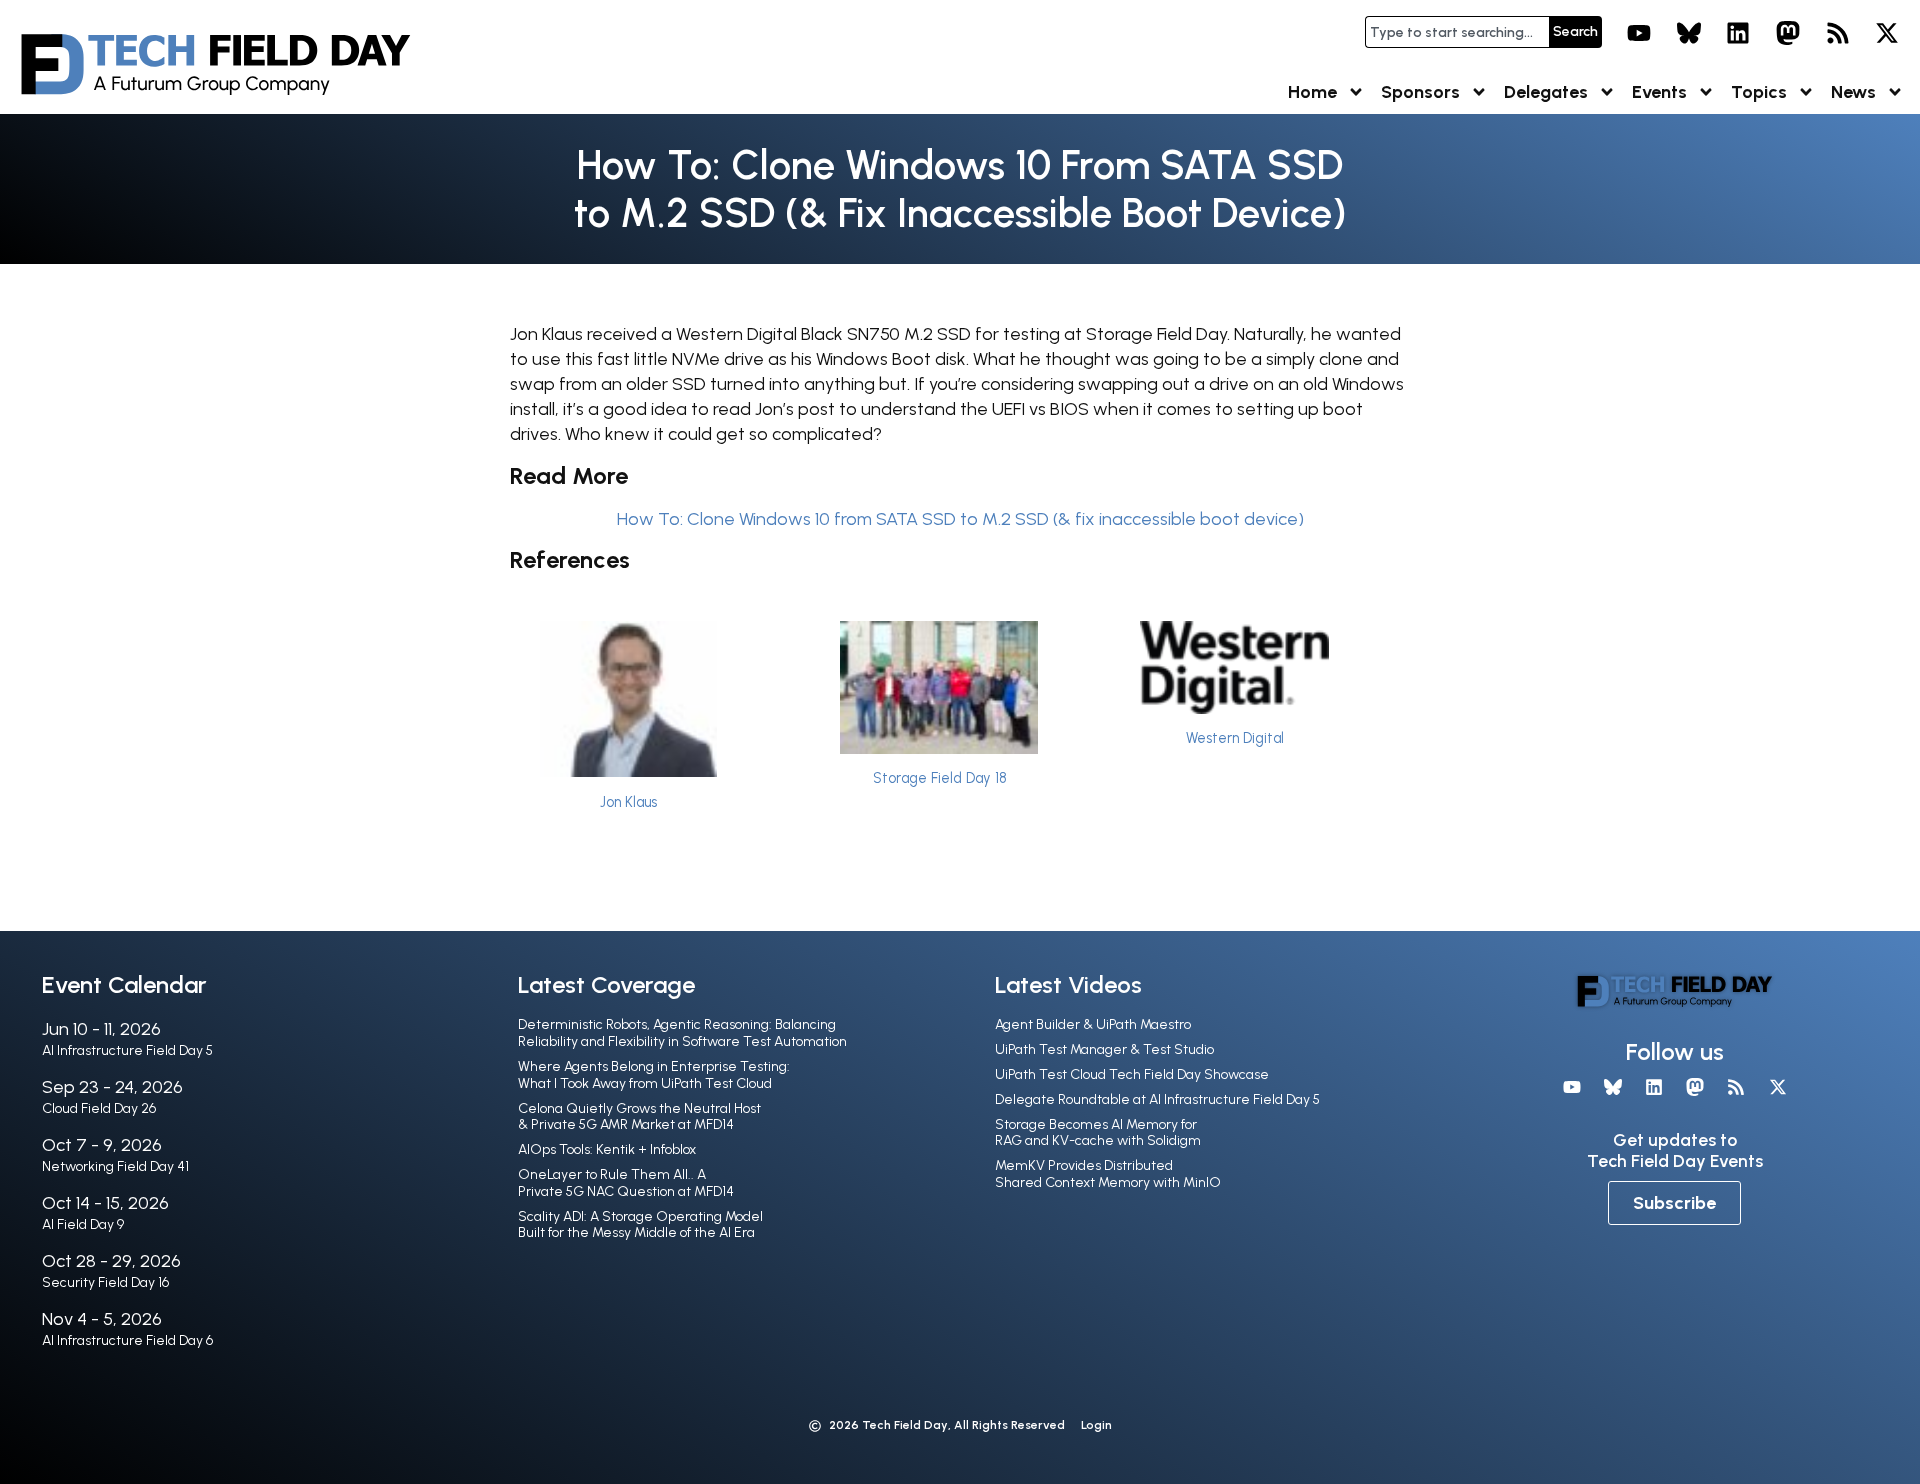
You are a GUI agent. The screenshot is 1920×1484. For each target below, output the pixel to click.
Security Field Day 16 (105, 1282)
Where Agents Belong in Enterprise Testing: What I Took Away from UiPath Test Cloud (654, 1075)
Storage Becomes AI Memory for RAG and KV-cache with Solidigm (1098, 1133)
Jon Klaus (628, 802)
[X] (1887, 33)
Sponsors (1420, 92)
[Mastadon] (1788, 33)
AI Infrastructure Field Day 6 (127, 1340)
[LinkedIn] (1739, 33)
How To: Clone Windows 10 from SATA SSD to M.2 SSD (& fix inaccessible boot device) (960, 519)
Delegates (1546, 92)
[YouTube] (1639, 33)
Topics (1759, 92)
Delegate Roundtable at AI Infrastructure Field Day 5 (1157, 1099)
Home (1312, 92)
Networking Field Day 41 (115, 1166)
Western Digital (1235, 738)
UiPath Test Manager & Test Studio (1104, 1049)
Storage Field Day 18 (939, 778)
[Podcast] (1838, 33)
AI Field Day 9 (83, 1224)
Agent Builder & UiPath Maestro (1093, 1024)
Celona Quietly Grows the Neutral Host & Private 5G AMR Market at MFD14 (639, 1117)
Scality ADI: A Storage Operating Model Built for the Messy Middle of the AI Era (640, 1225)
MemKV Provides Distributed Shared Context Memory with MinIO (1108, 1174)
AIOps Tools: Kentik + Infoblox (607, 1149)
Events (1659, 92)
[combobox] (1457, 32)
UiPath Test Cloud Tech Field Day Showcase (1132, 1074)
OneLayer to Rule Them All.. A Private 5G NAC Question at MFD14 (626, 1183)
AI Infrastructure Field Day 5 (127, 1050)
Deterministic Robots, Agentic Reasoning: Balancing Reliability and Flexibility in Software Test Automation (682, 1033)
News (1853, 92)
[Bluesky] (1689, 33)
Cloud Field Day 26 (99, 1108)
